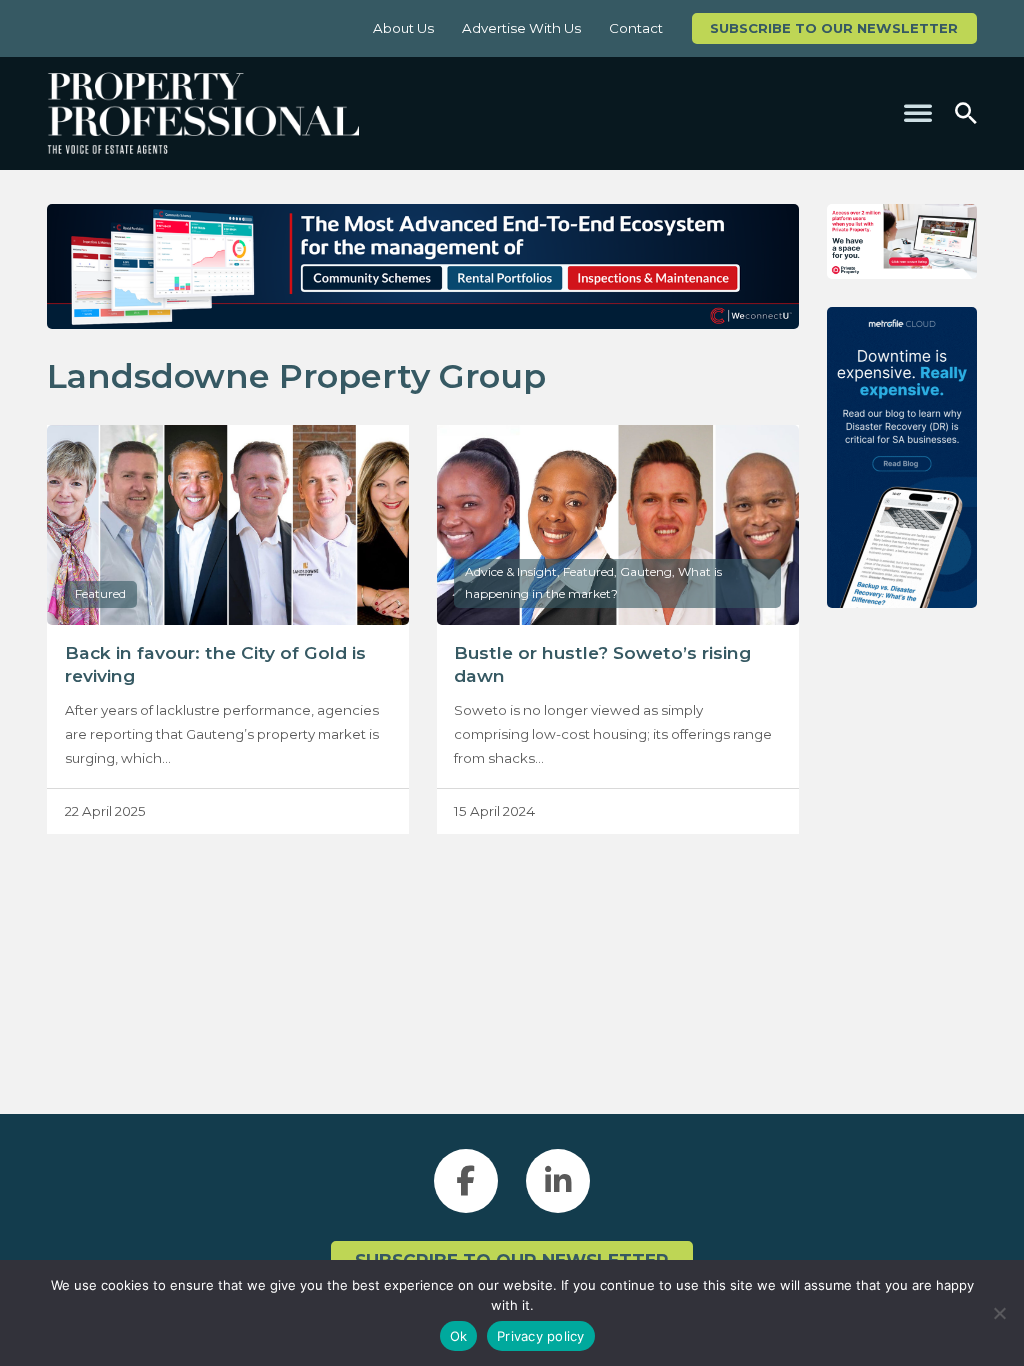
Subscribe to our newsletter (834, 28)
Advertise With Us (521, 28)
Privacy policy (541, 1336)
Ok (459, 1336)
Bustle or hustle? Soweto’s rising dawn (602, 664)
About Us (403, 28)
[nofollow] (902, 241)
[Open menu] (918, 113)
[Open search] (966, 113)
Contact (636, 28)
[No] (999, 1313)
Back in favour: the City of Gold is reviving (215, 664)
